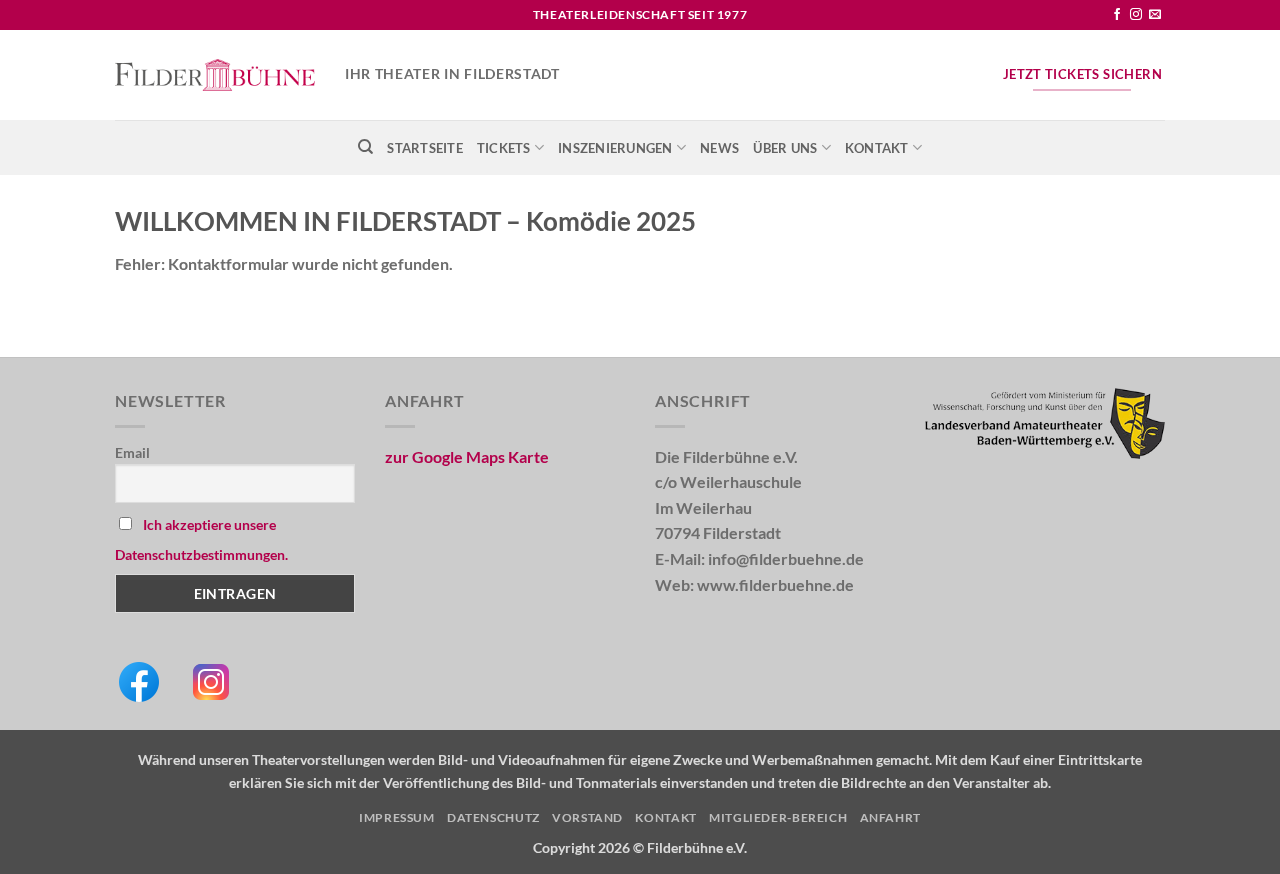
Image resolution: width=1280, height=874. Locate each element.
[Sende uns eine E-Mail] (1155, 15)
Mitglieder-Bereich (778, 817)
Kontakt (877, 148)
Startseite (425, 148)
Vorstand (587, 817)
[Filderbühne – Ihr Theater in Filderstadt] (215, 75)
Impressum (397, 817)
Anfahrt (890, 817)
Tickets (504, 148)
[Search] (365, 147)
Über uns (785, 148)
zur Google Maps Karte (467, 456)
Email (132, 452)
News (719, 148)
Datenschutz (493, 817)
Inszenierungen (615, 148)
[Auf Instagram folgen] (1136, 15)
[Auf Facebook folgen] (1117, 15)
